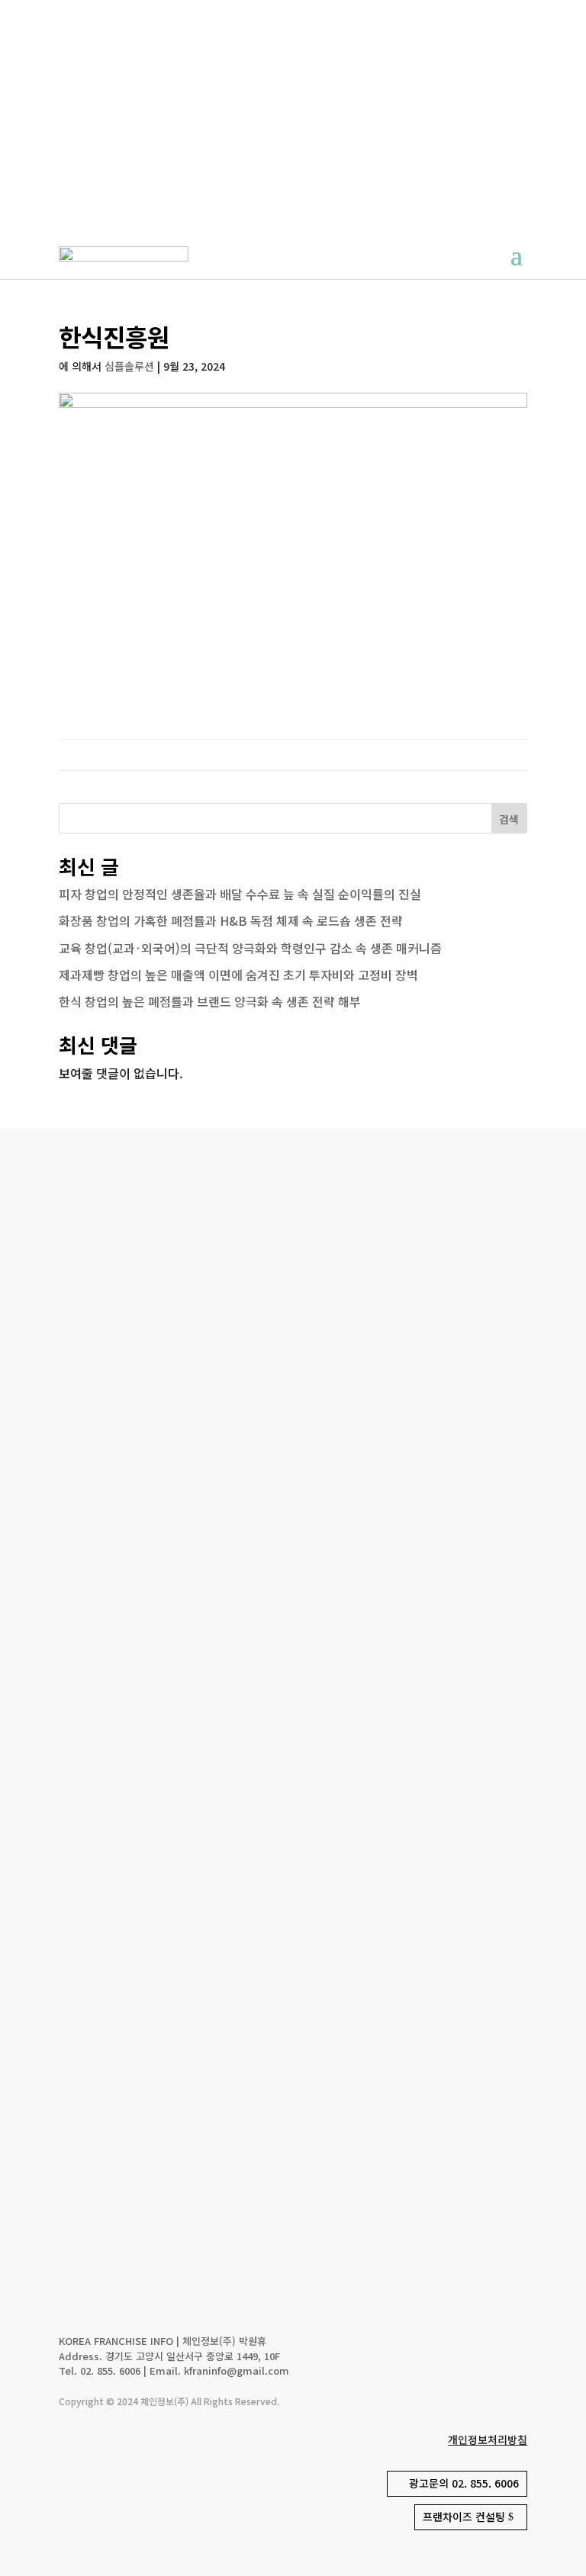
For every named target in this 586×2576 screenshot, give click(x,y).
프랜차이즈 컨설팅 (464, 2517)
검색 (509, 819)
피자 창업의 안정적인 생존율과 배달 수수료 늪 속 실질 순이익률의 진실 (240, 894)
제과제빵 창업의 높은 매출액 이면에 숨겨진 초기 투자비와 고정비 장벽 (238, 975)
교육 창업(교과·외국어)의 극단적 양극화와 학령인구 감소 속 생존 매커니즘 (250, 948)
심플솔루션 (129, 366)
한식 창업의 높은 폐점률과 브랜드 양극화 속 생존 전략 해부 (210, 1001)
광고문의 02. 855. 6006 (464, 2483)
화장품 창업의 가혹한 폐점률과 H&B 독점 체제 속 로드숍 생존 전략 (231, 920)
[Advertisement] (293, 114)
